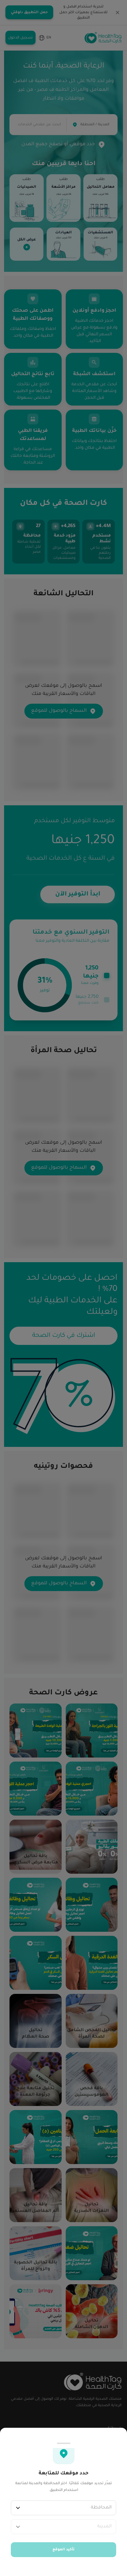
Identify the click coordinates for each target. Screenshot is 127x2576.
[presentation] (63, 1288)
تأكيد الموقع (63, 2550)
